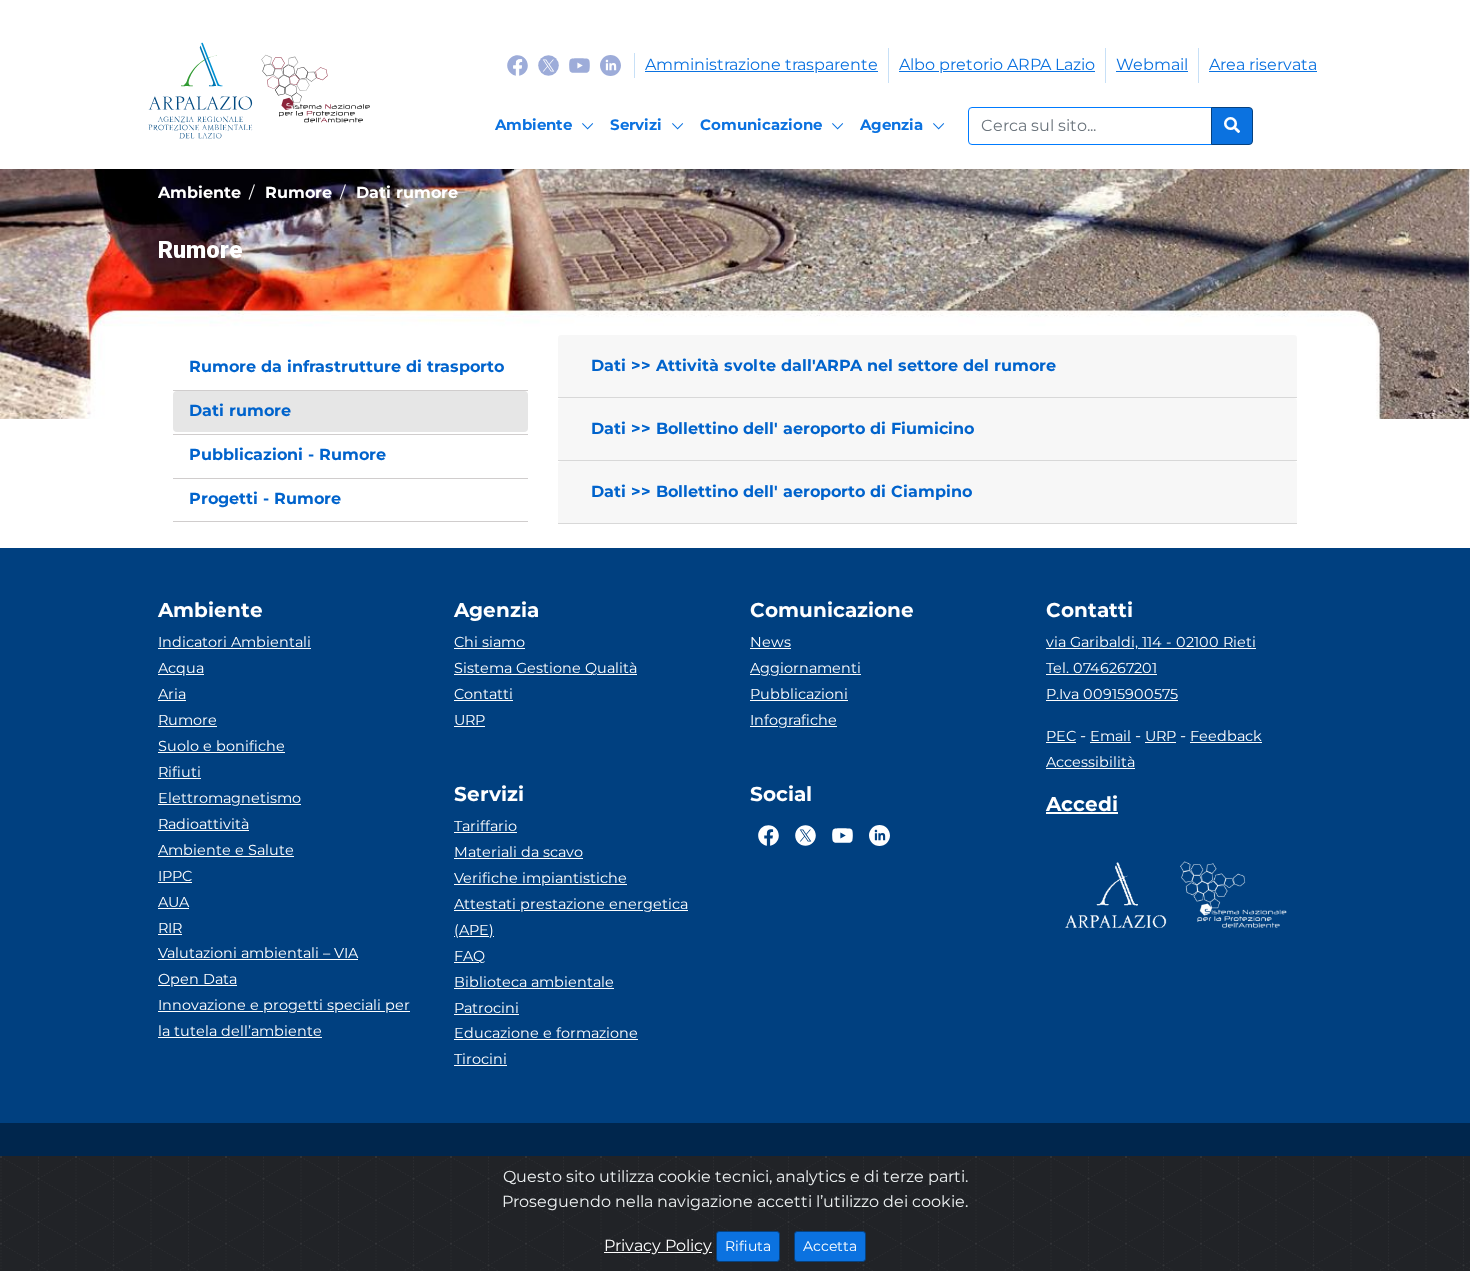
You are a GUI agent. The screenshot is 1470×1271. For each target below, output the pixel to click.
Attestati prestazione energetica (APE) (571, 917)
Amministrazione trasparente (761, 64)
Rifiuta (752, 1245)
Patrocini (486, 1008)
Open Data (197, 979)
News (770, 642)
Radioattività (203, 824)
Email (1110, 736)
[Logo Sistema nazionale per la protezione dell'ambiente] (315, 90)
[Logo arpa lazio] (200, 90)
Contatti (483, 694)
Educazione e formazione (546, 1033)
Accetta (834, 1245)
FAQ (469, 956)
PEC (1061, 736)
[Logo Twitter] (548, 64)
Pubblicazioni (799, 694)
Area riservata (1263, 64)
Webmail (1152, 64)
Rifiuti (179, 772)
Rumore (187, 720)
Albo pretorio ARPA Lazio (997, 64)
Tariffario (485, 826)
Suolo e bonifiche (221, 746)
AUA (173, 902)
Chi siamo (489, 642)
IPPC (175, 876)
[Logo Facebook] (517, 64)
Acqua (181, 668)
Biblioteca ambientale (534, 982)
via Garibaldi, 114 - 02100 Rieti (1151, 642)
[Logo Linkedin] (610, 64)
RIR (170, 928)
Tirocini (480, 1059)
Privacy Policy (658, 1245)
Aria (172, 694)
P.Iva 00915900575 (1112, 694)
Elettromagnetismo (229, 798)
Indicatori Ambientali (234, 642)
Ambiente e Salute (226, 850)
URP (469, 720)
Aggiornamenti (805, 668)
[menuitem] (350, 367)
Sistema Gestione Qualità (545, 668)
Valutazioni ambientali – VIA (258, 953)
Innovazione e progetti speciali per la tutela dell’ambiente (284, 1018)
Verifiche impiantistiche (540, 878)
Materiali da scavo (518, 852)
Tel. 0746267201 (1101, 668)
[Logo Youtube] (579, 64)
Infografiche (793, 720)
